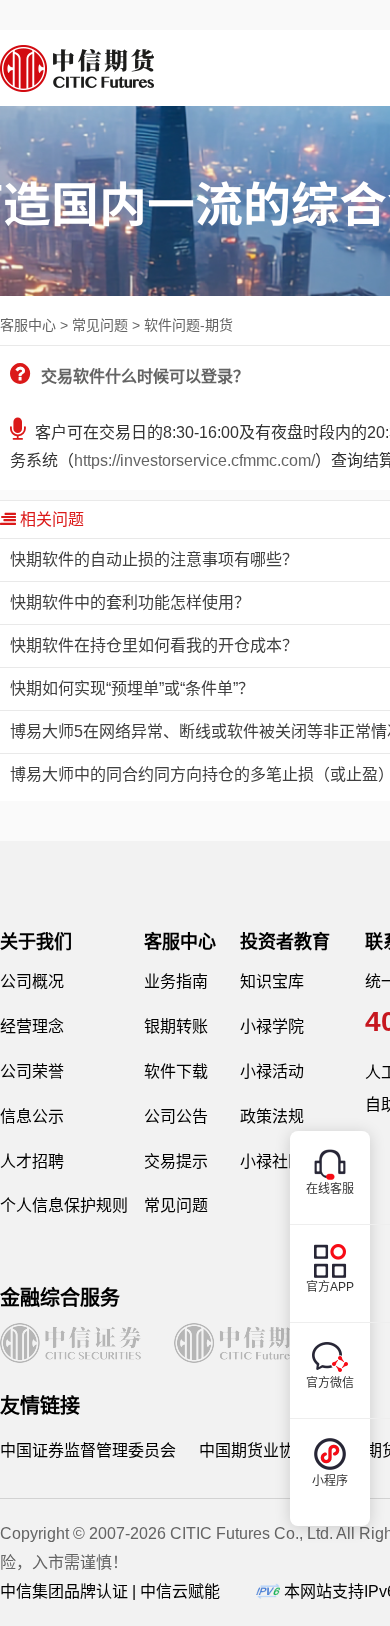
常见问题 (176, 1205)
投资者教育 (285, 942)
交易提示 (176, 1161)
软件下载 (176, 1071)
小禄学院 (272, 1026)
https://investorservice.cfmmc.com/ (194, 460)
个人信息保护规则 (64, 1205)
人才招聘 (32, 1161)
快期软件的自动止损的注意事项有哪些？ (154, 559)
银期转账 (176, 1026)
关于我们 (36, 942)
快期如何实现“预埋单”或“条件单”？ (132, 688)
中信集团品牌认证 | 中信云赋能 (110, 1591)
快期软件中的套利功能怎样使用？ (130, 602)
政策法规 (272, 1116)
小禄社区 (272, 1161)
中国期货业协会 (255, 1450)
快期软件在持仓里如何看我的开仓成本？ (154, 645)
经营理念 (32, 1026)
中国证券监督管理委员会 (88, 1450)
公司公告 (176, 1116)
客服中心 (180, 942)
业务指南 (176, 981)
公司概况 (32, 981)
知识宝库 (272, 981)
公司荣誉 (32, 1071)
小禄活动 (272, 1071)
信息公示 (32, 1116)
